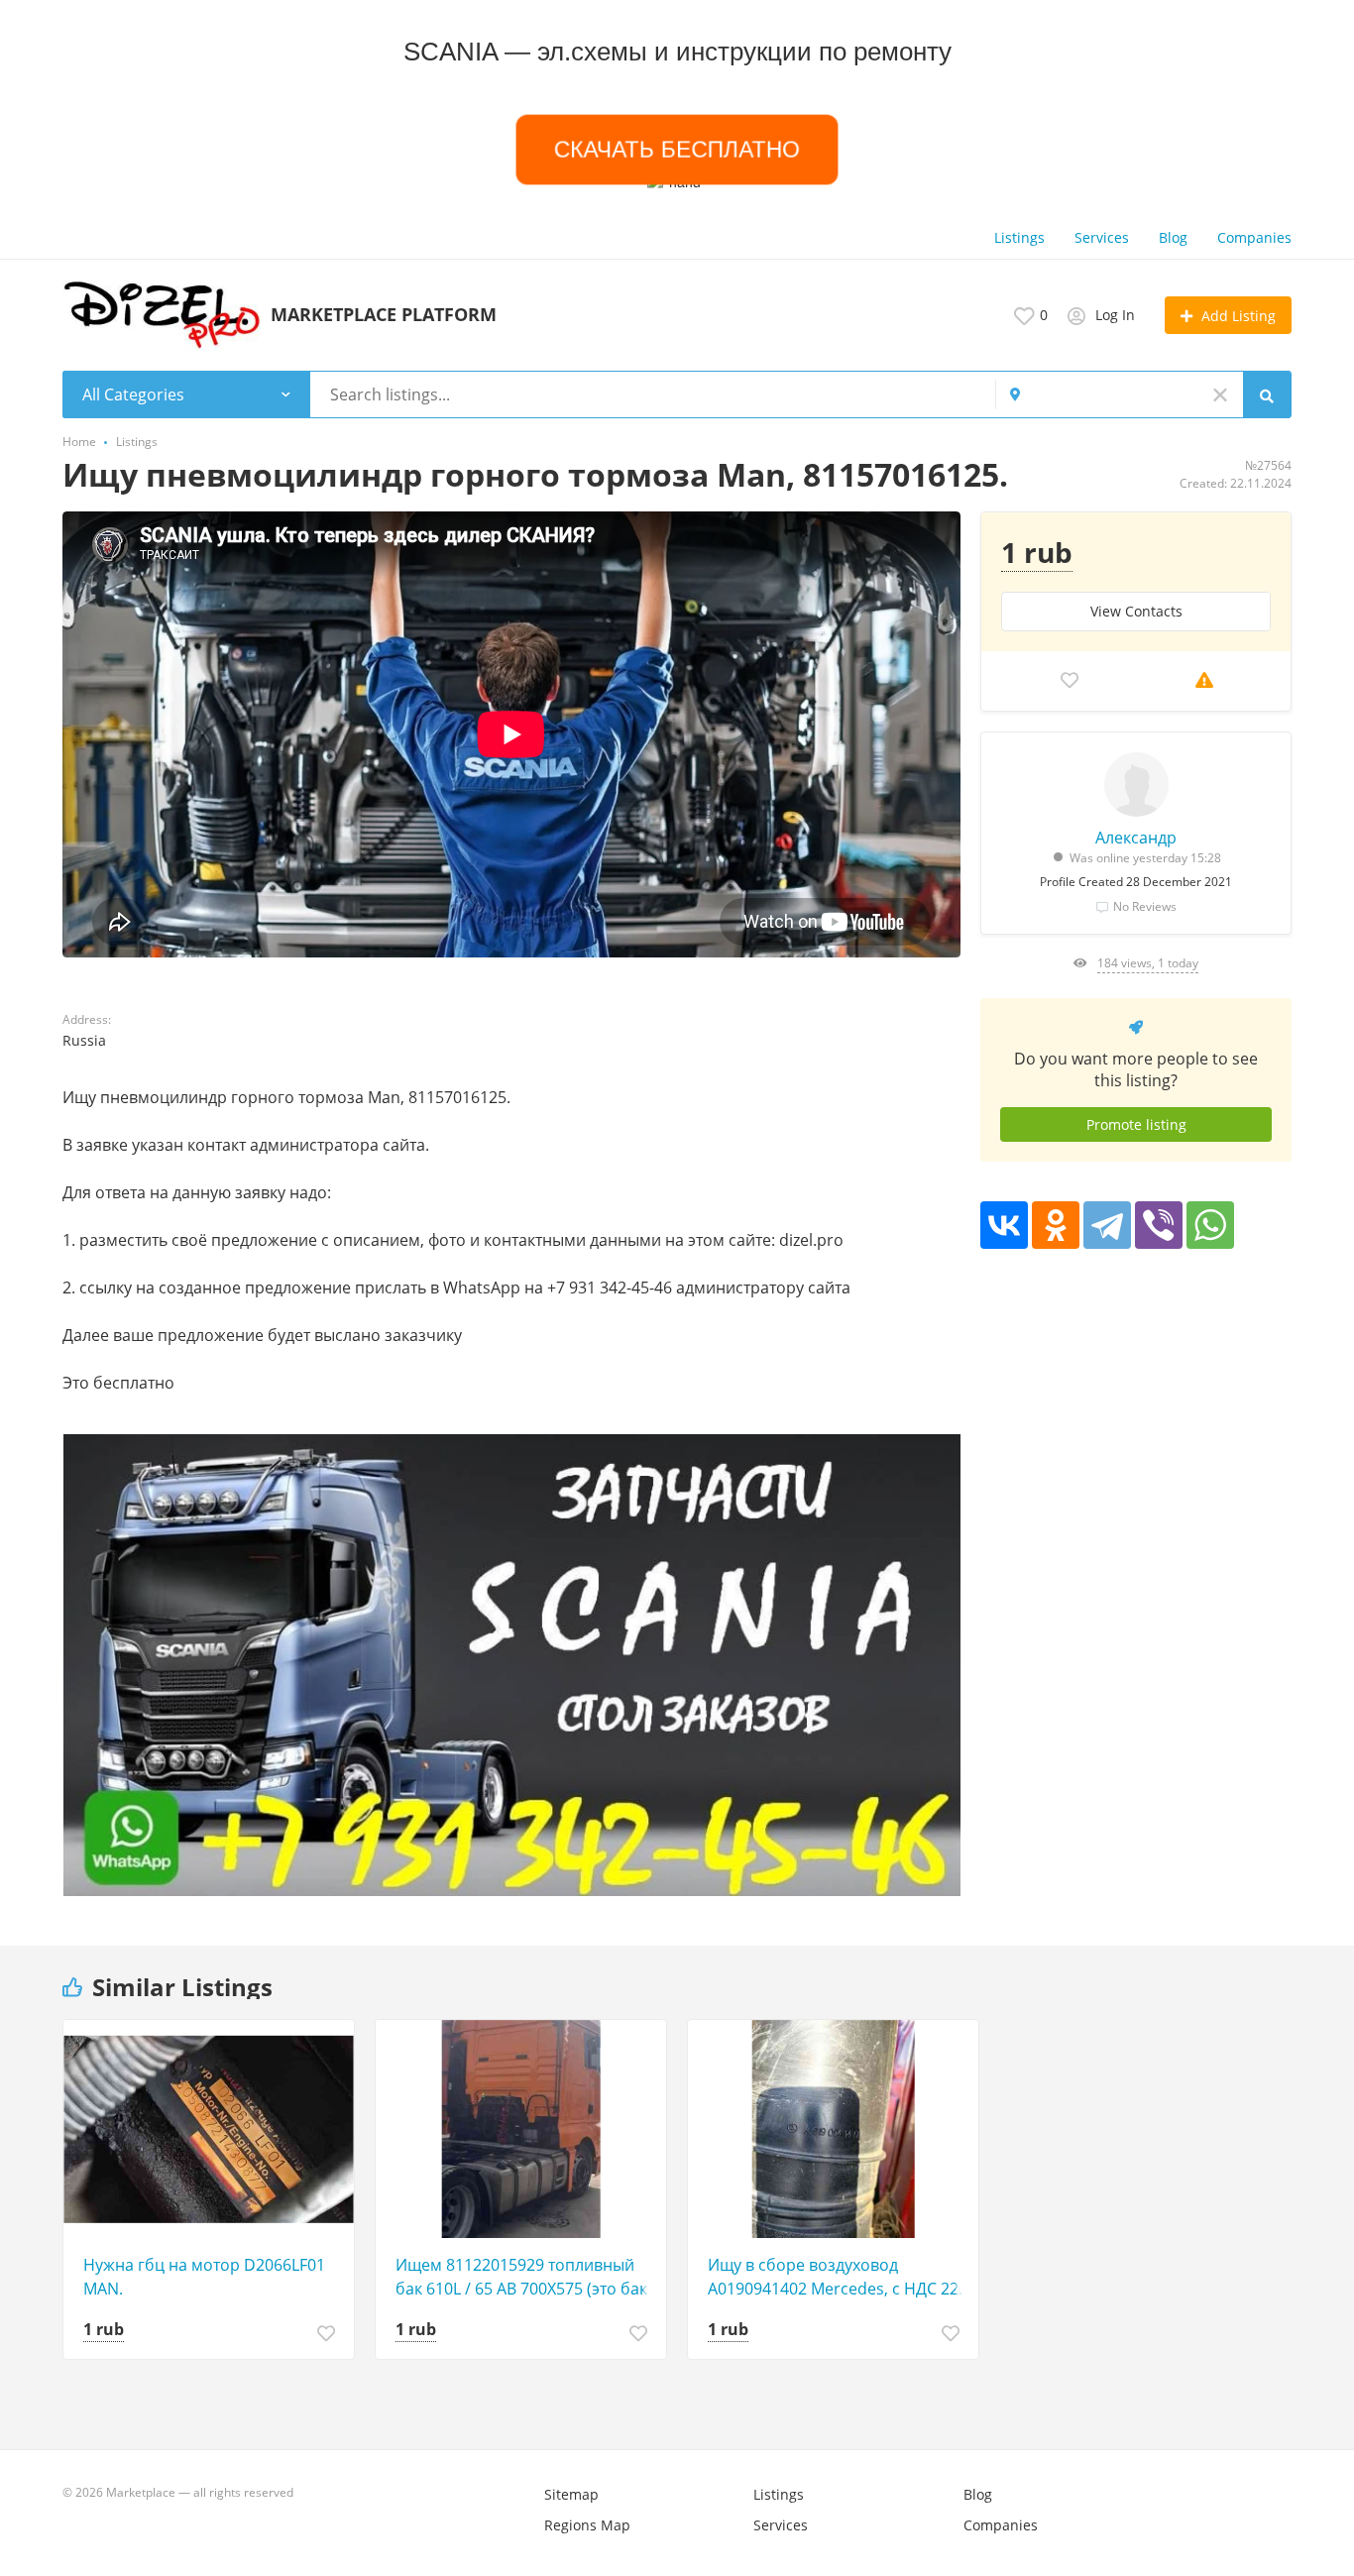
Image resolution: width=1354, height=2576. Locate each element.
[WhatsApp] (1210, 1225)
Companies (1254, 237)
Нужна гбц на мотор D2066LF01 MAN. (204, 2277)
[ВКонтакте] (1004, 1225)
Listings (1019, 237)
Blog (1173, 237)
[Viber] (1159, 1225)
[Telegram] (1107, 1225)
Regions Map (587, 2525)
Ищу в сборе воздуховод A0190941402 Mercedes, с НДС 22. (835, 2277)
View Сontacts (1136, 611)
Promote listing (1136, 1124)
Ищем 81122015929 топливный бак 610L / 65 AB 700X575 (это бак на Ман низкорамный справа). (521, 2277)
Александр (1136, 838)
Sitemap (571, 2494)
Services (1102, 237)
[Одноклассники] (1056, 1225)
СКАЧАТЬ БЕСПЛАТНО (677, 149)
